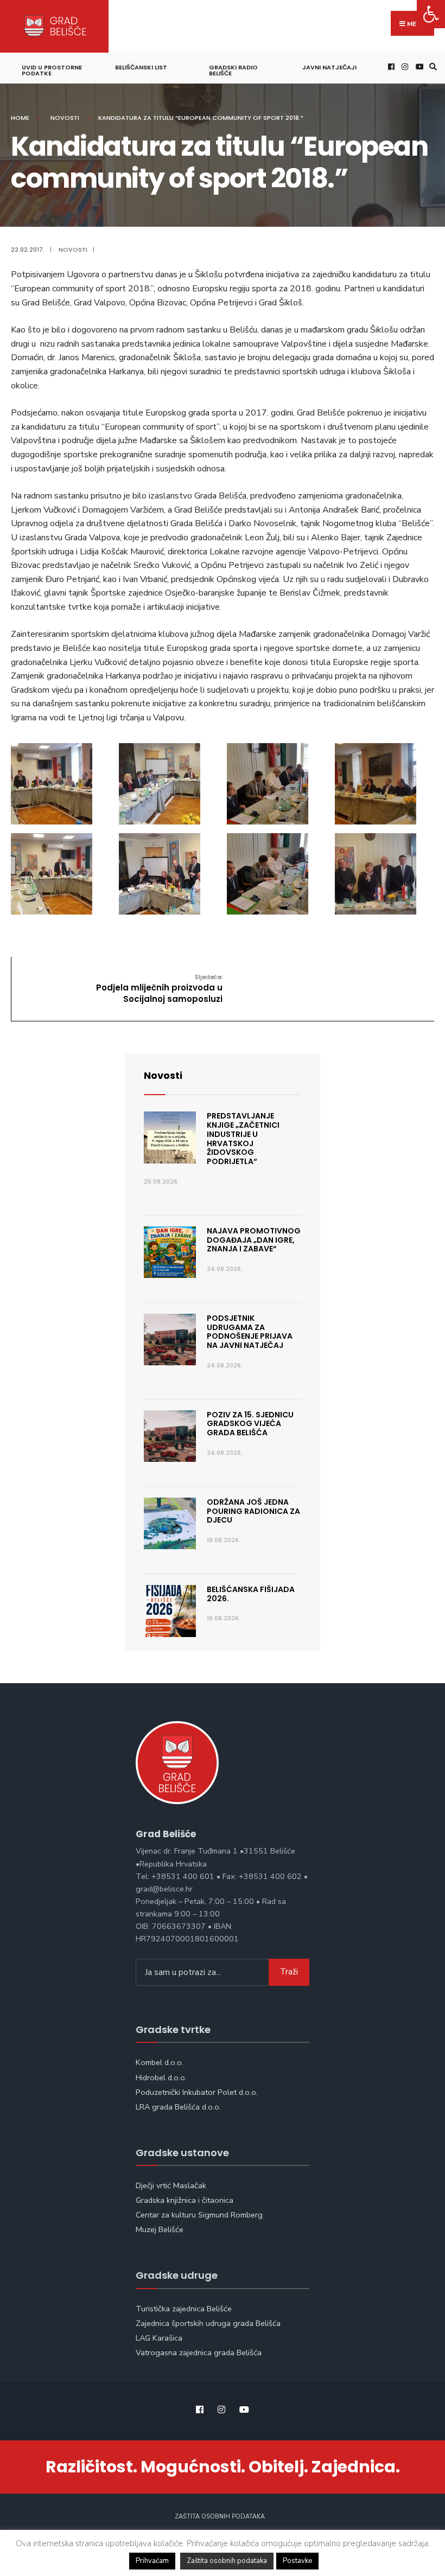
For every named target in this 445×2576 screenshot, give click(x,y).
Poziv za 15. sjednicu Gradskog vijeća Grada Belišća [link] (250, 1424)
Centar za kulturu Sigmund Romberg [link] (199, 2215)
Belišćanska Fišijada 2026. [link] (251, 1594)
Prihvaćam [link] (152, 2561)
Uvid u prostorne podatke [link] (52, 70)
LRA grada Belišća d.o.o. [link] (178, 2107)
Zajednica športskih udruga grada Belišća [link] (208, 2323)
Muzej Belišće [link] (160, 2229)
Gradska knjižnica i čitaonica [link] (185, 2200)
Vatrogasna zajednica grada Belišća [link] (199, 2353)
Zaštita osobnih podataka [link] (220, 2517)
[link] (431, 14)
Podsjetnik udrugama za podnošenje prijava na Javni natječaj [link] (250, 1332)
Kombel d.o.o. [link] (160, 2062)
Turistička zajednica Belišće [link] (184, 2309)
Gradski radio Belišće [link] (233, 70)
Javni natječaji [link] (329, 67)
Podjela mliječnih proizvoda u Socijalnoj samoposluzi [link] (159, 989)
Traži (289, 1972)
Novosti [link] (65, 118)
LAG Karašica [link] (159, 2338)
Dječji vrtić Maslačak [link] (171, 2185)
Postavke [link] (297, 2561)
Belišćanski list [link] (141, 67)
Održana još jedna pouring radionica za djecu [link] (253, 1511)
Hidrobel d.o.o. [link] (161, 2078)
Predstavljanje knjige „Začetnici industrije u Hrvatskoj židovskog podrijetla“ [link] (243, 1139)
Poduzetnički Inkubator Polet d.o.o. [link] (197, 2092)
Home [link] (20, 118)
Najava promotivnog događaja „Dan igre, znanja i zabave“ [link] (254, 1240)
